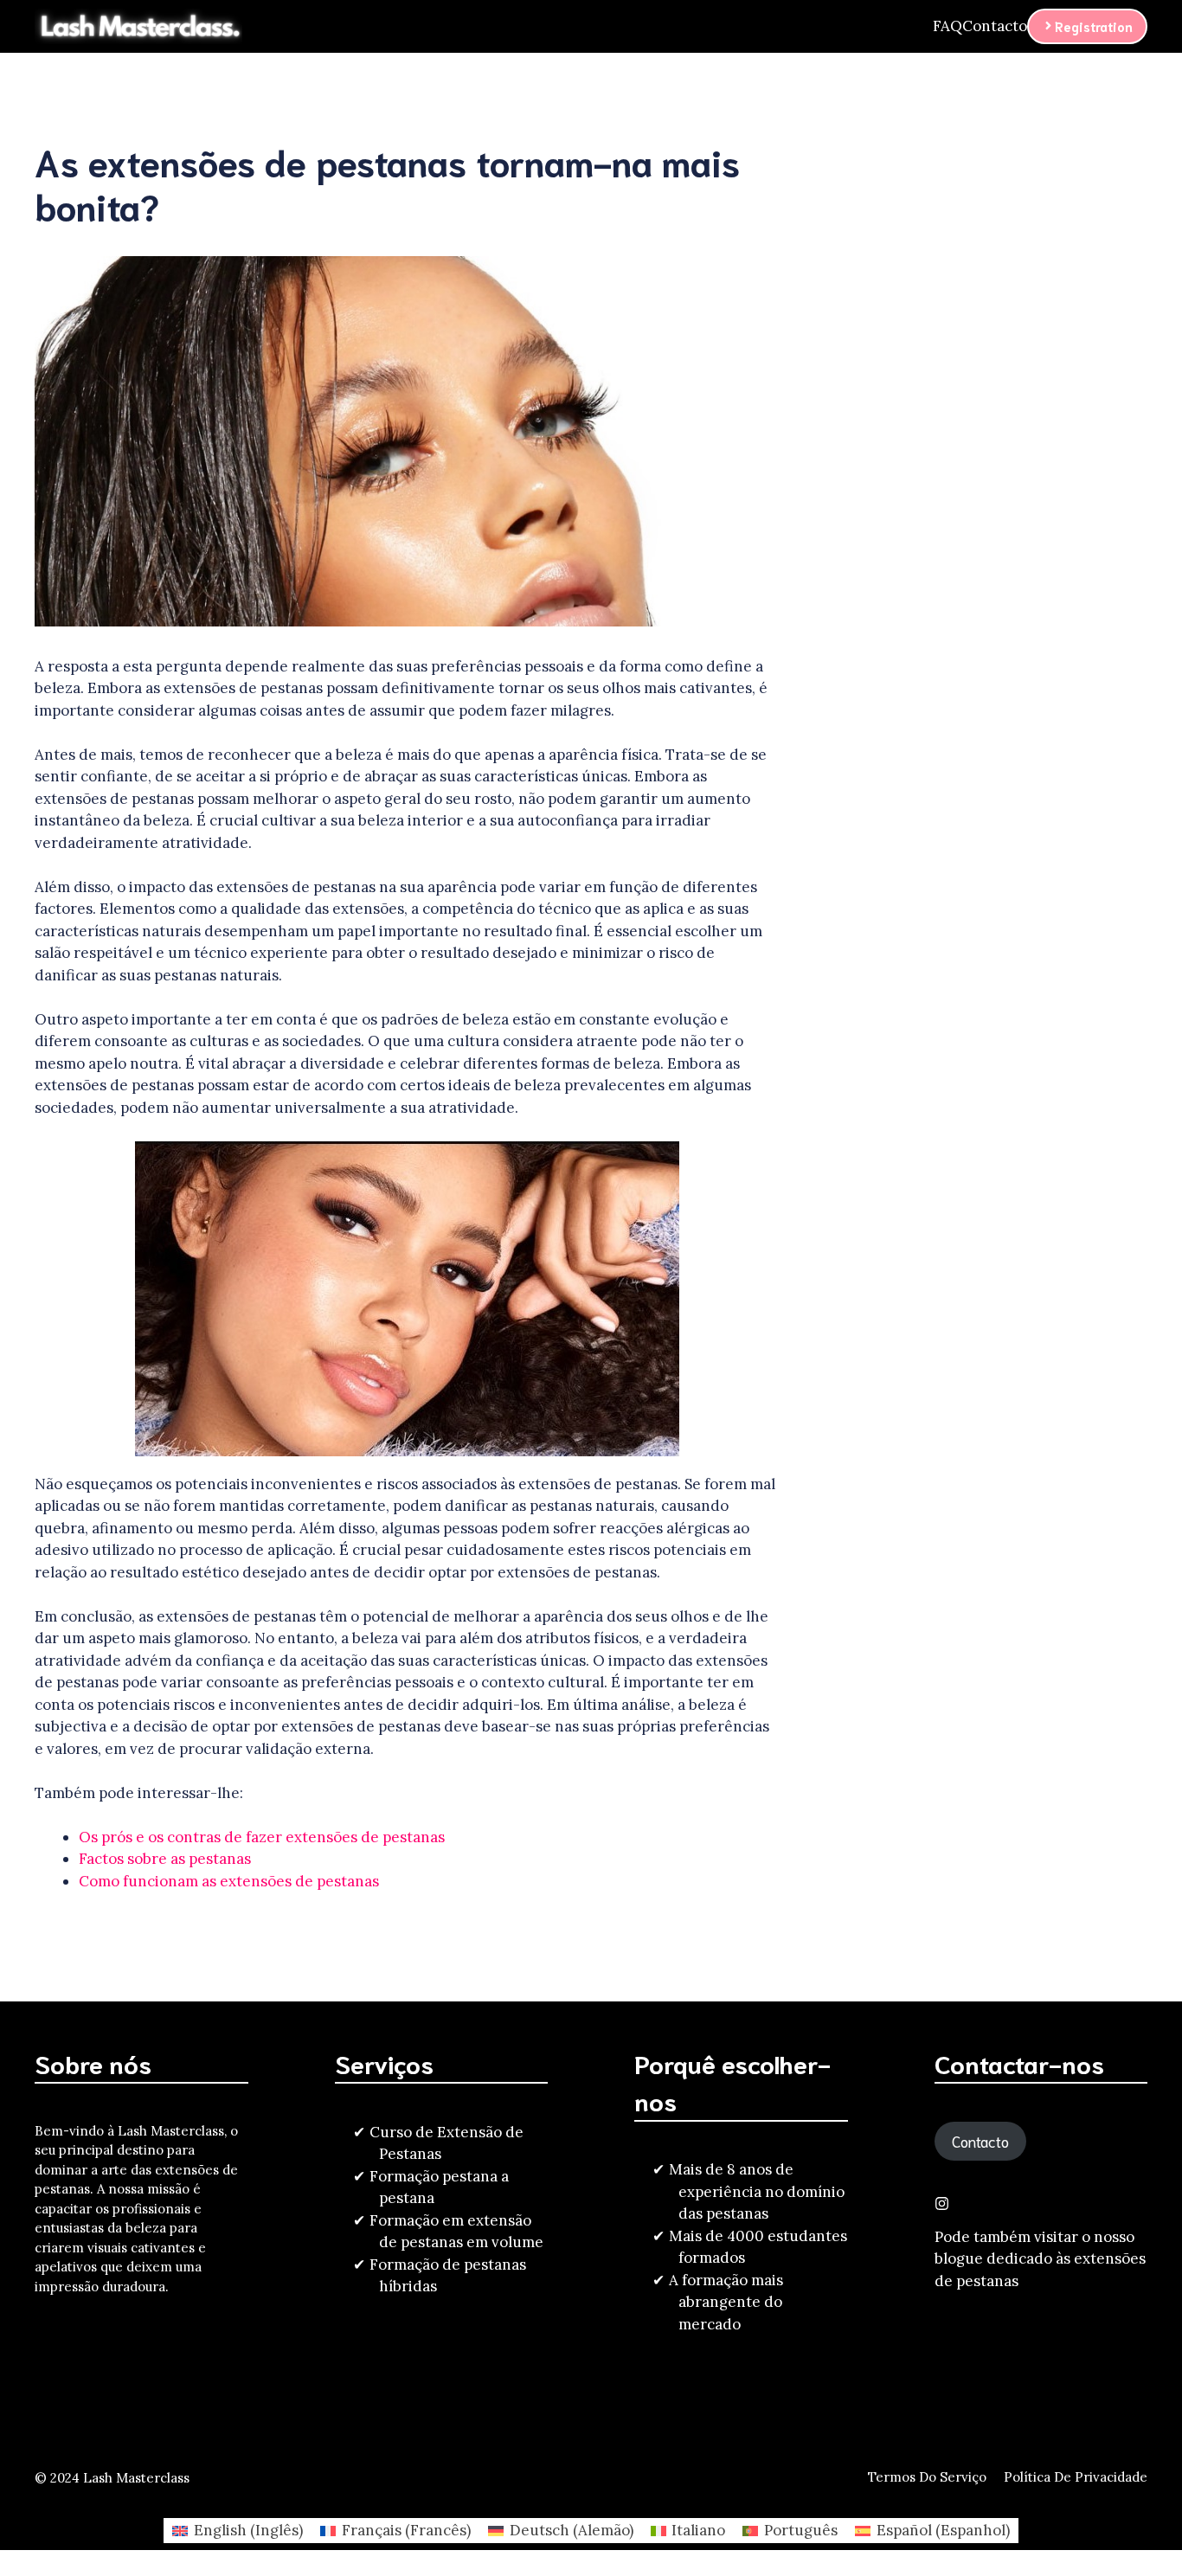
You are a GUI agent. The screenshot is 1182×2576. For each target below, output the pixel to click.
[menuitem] (238, 2531)
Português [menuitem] (801, 2530)
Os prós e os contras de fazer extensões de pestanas (262, 1837)
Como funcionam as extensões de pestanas (229, 1881)
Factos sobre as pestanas (165, 1859)
